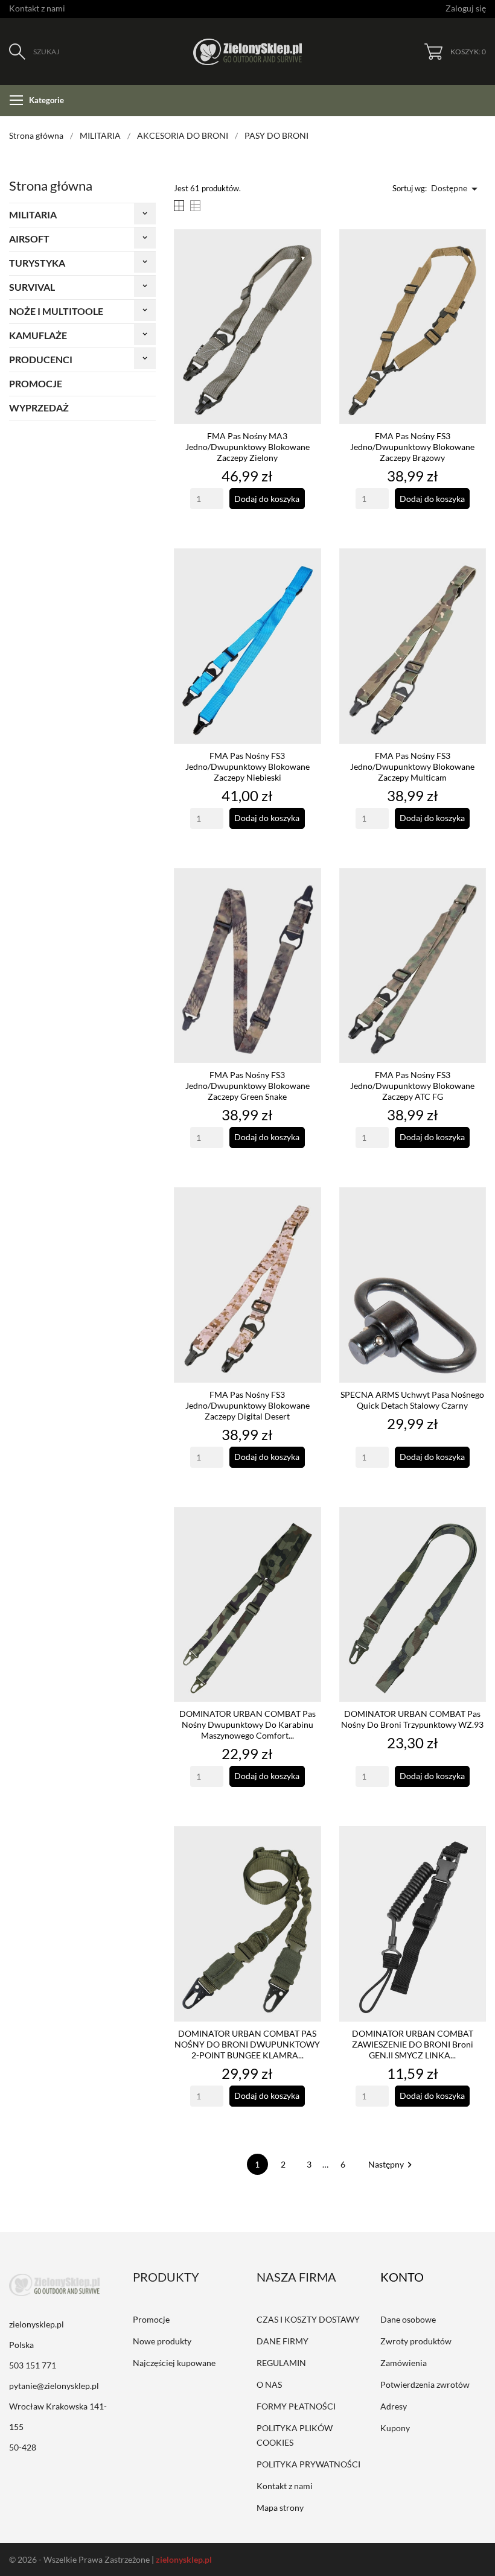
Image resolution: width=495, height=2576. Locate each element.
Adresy (394, 2406)
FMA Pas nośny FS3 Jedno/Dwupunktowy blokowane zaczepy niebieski (247, 766)
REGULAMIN (281, 2363)
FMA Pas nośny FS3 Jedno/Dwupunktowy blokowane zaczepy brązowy (412, 447)
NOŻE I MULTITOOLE (56, 311)
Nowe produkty (162, 2341)
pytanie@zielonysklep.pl (54, 2386)
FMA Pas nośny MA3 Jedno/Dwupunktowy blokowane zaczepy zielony (247, 447)
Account (410, 2277)
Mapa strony (280, 2508)
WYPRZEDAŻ (39, 408)
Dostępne (456, 189)
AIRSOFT (29, 239)
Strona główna (51, 186)
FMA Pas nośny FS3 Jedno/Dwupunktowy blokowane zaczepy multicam (412, 766)
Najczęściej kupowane (174, 2363)
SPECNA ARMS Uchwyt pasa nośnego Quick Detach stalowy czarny (412, 1400)
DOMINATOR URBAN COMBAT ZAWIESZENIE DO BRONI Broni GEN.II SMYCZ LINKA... (413, 2044)
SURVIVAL (32, 287)
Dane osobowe (408, 2319)
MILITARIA (33, 214)
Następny (392, 2164)
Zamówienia (404, 2363)
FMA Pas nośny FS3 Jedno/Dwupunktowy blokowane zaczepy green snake (247, 1086)
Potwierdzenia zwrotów (425, 2384)
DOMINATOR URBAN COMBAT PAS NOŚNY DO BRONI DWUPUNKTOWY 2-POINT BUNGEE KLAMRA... (247, 2044)
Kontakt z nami (37, 8)
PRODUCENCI (41, 359)
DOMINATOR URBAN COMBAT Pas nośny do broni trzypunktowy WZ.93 (412, 1719)
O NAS (269, 2384)
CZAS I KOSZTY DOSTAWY (308, 2319)
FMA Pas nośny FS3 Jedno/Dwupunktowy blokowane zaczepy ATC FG (412, 1086)
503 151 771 (33, 2365)
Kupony (395, 2428)
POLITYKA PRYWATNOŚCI (308, 2464)
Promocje (151, 2319)
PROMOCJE (36, 383)
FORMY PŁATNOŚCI (296, 2406)
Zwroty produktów (416, 2341)
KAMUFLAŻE (38, 335)
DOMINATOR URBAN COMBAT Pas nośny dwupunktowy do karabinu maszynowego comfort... (247, 1724)
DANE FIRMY (283, 2341)
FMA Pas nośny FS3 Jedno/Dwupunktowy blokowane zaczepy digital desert (247, 1405)
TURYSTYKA (37, 263)
